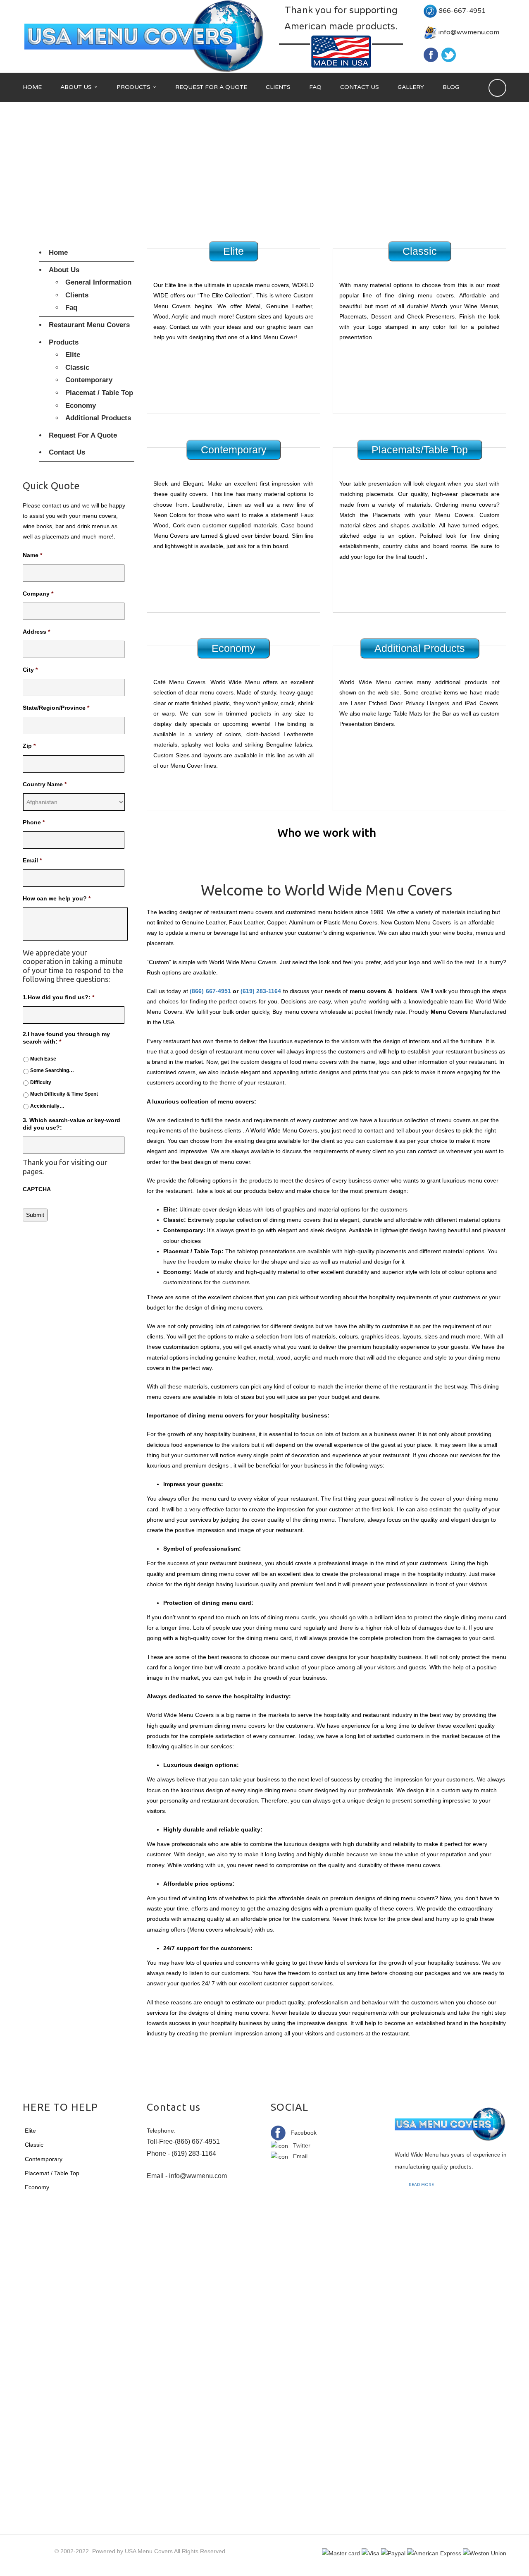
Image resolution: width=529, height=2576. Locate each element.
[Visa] (371, 2553)
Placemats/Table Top (420, 450)
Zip (29, 746)
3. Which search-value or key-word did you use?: (71, 1124)
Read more (421, 2185)
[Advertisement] (264, 164)
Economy (81, 406)
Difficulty (41, 1082)
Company (38, 594)
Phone (34, 822)
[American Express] (434, 2553)
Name (32, 555)
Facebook (301, 2133)
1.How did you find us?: (58, 997)
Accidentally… (47, 1106)
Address (36, 632)
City (30, 670)
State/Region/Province (56, 708)
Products (64, 342)
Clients (77, 295)
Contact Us (67, 452)
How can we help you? (57, 898)
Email (32, 860)
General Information (98, 282)
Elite (73, 355)
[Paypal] (393, 2553)
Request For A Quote (83, 435)
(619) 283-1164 (261, 991)
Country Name (45, 784)
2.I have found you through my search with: (66, 1038)
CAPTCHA (37, 1189)
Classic (77, 367)
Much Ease (43, 1059)
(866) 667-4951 (210, 991)
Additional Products (98, 418)
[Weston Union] (485, 2553)
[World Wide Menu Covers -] (145, 36)
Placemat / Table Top (99, 393)
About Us (64, 270)
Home (58, 253)
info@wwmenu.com (469, 32)
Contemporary (89, 380)
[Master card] (341, 2553)
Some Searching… (52, 1070)
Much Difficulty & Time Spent (64, 1094)
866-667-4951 (462, 11)
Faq (71, 308)
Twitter (299, 2145)
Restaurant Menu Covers (89, 325)
